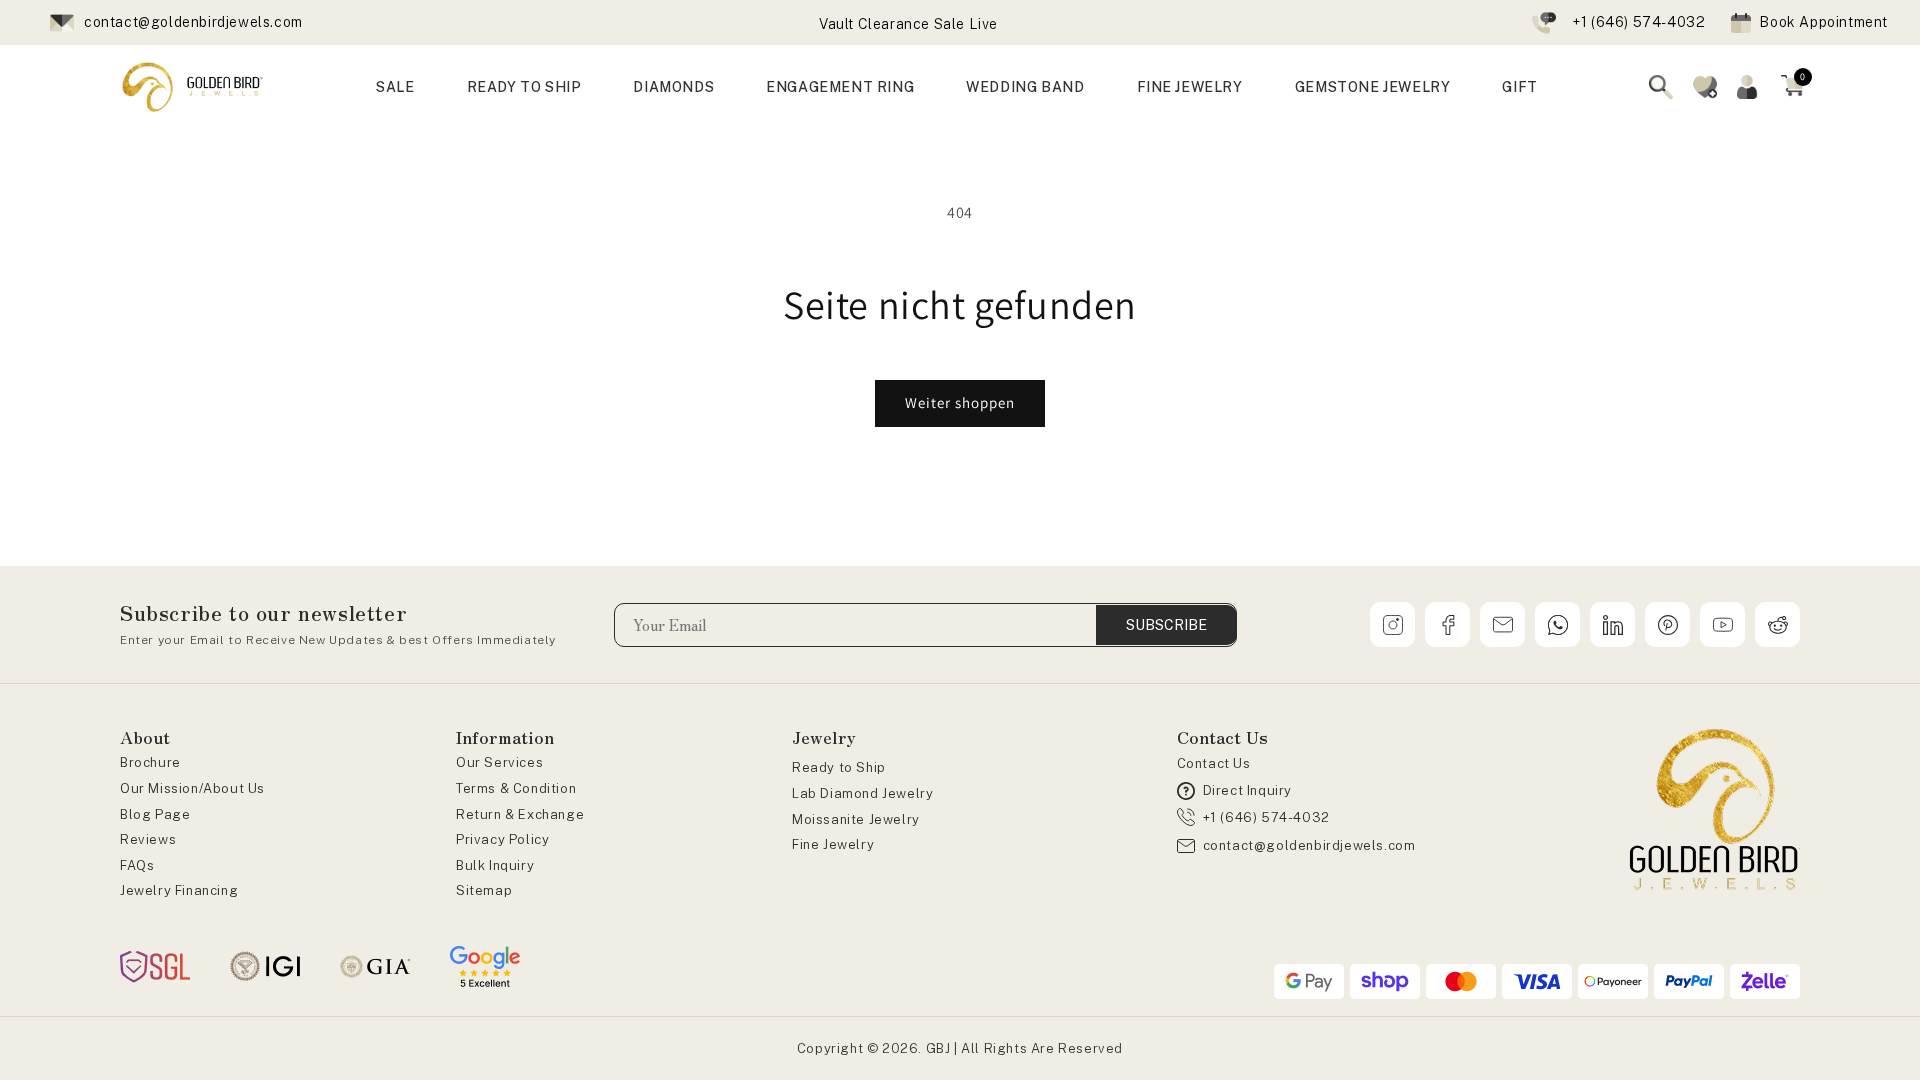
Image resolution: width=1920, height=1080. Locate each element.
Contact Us (1214, 763)
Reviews (148, 839)
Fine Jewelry (833, 844)
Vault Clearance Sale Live (908, 24)
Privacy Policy (502, 839)
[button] (1793, 87)
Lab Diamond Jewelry (862, 793)
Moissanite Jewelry (856, 819)
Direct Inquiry (1247, 790)
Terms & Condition (516, 788)
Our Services (499, 762)
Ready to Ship (839, 767)
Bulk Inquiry (495, 865)
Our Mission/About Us (192, 788)
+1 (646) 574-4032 (1638, 22)
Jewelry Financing (179, 890)
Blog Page (155, 814)
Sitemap (484, 890)
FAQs (137, 865)
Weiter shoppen (960, 402)
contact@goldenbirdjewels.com (193, 22)
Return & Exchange (520, 814)
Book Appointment (1823, 22)
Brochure (150, 762)
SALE (395, 87)
